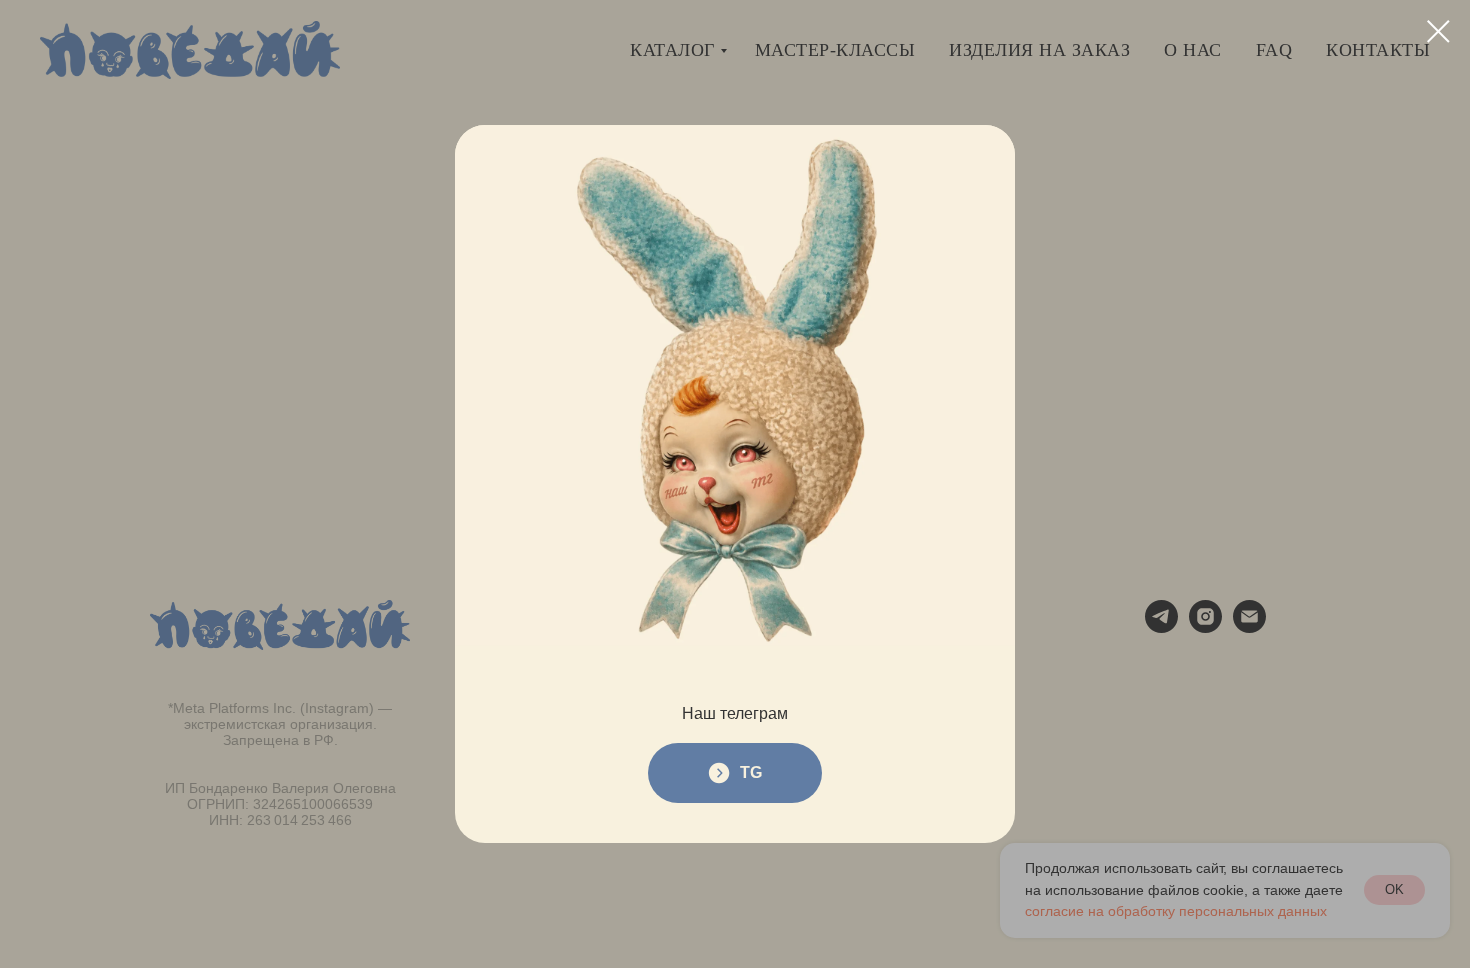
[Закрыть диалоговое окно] (1438, 31)
